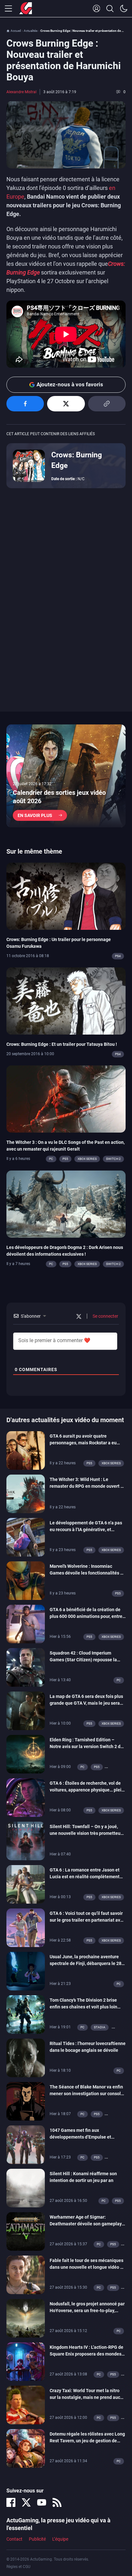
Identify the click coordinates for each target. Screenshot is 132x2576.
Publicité (37, 2539)
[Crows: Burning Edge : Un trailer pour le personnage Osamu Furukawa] (66, 896)
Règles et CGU (18, 2567)
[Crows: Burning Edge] (29, 465)
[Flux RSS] (57, 2502)
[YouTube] (42, 2502)
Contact (14, 2539)
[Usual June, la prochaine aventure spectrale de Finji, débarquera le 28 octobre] (26, 1971)
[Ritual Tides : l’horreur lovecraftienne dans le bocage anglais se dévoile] (26, 2058)
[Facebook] (11, 2502)
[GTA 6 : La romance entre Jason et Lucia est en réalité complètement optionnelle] (26, 1884)
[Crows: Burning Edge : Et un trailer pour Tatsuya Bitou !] (66, 1001)
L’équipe (60, 2539)
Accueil (16, 31)
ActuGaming (26, 9)
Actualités (31, 31)
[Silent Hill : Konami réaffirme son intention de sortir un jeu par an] (26, 2188)
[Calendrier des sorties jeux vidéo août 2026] (66, 776)
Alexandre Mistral (21, 92)
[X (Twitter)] (26, 2502)
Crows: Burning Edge (77, 460)
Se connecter (105, 1316)
